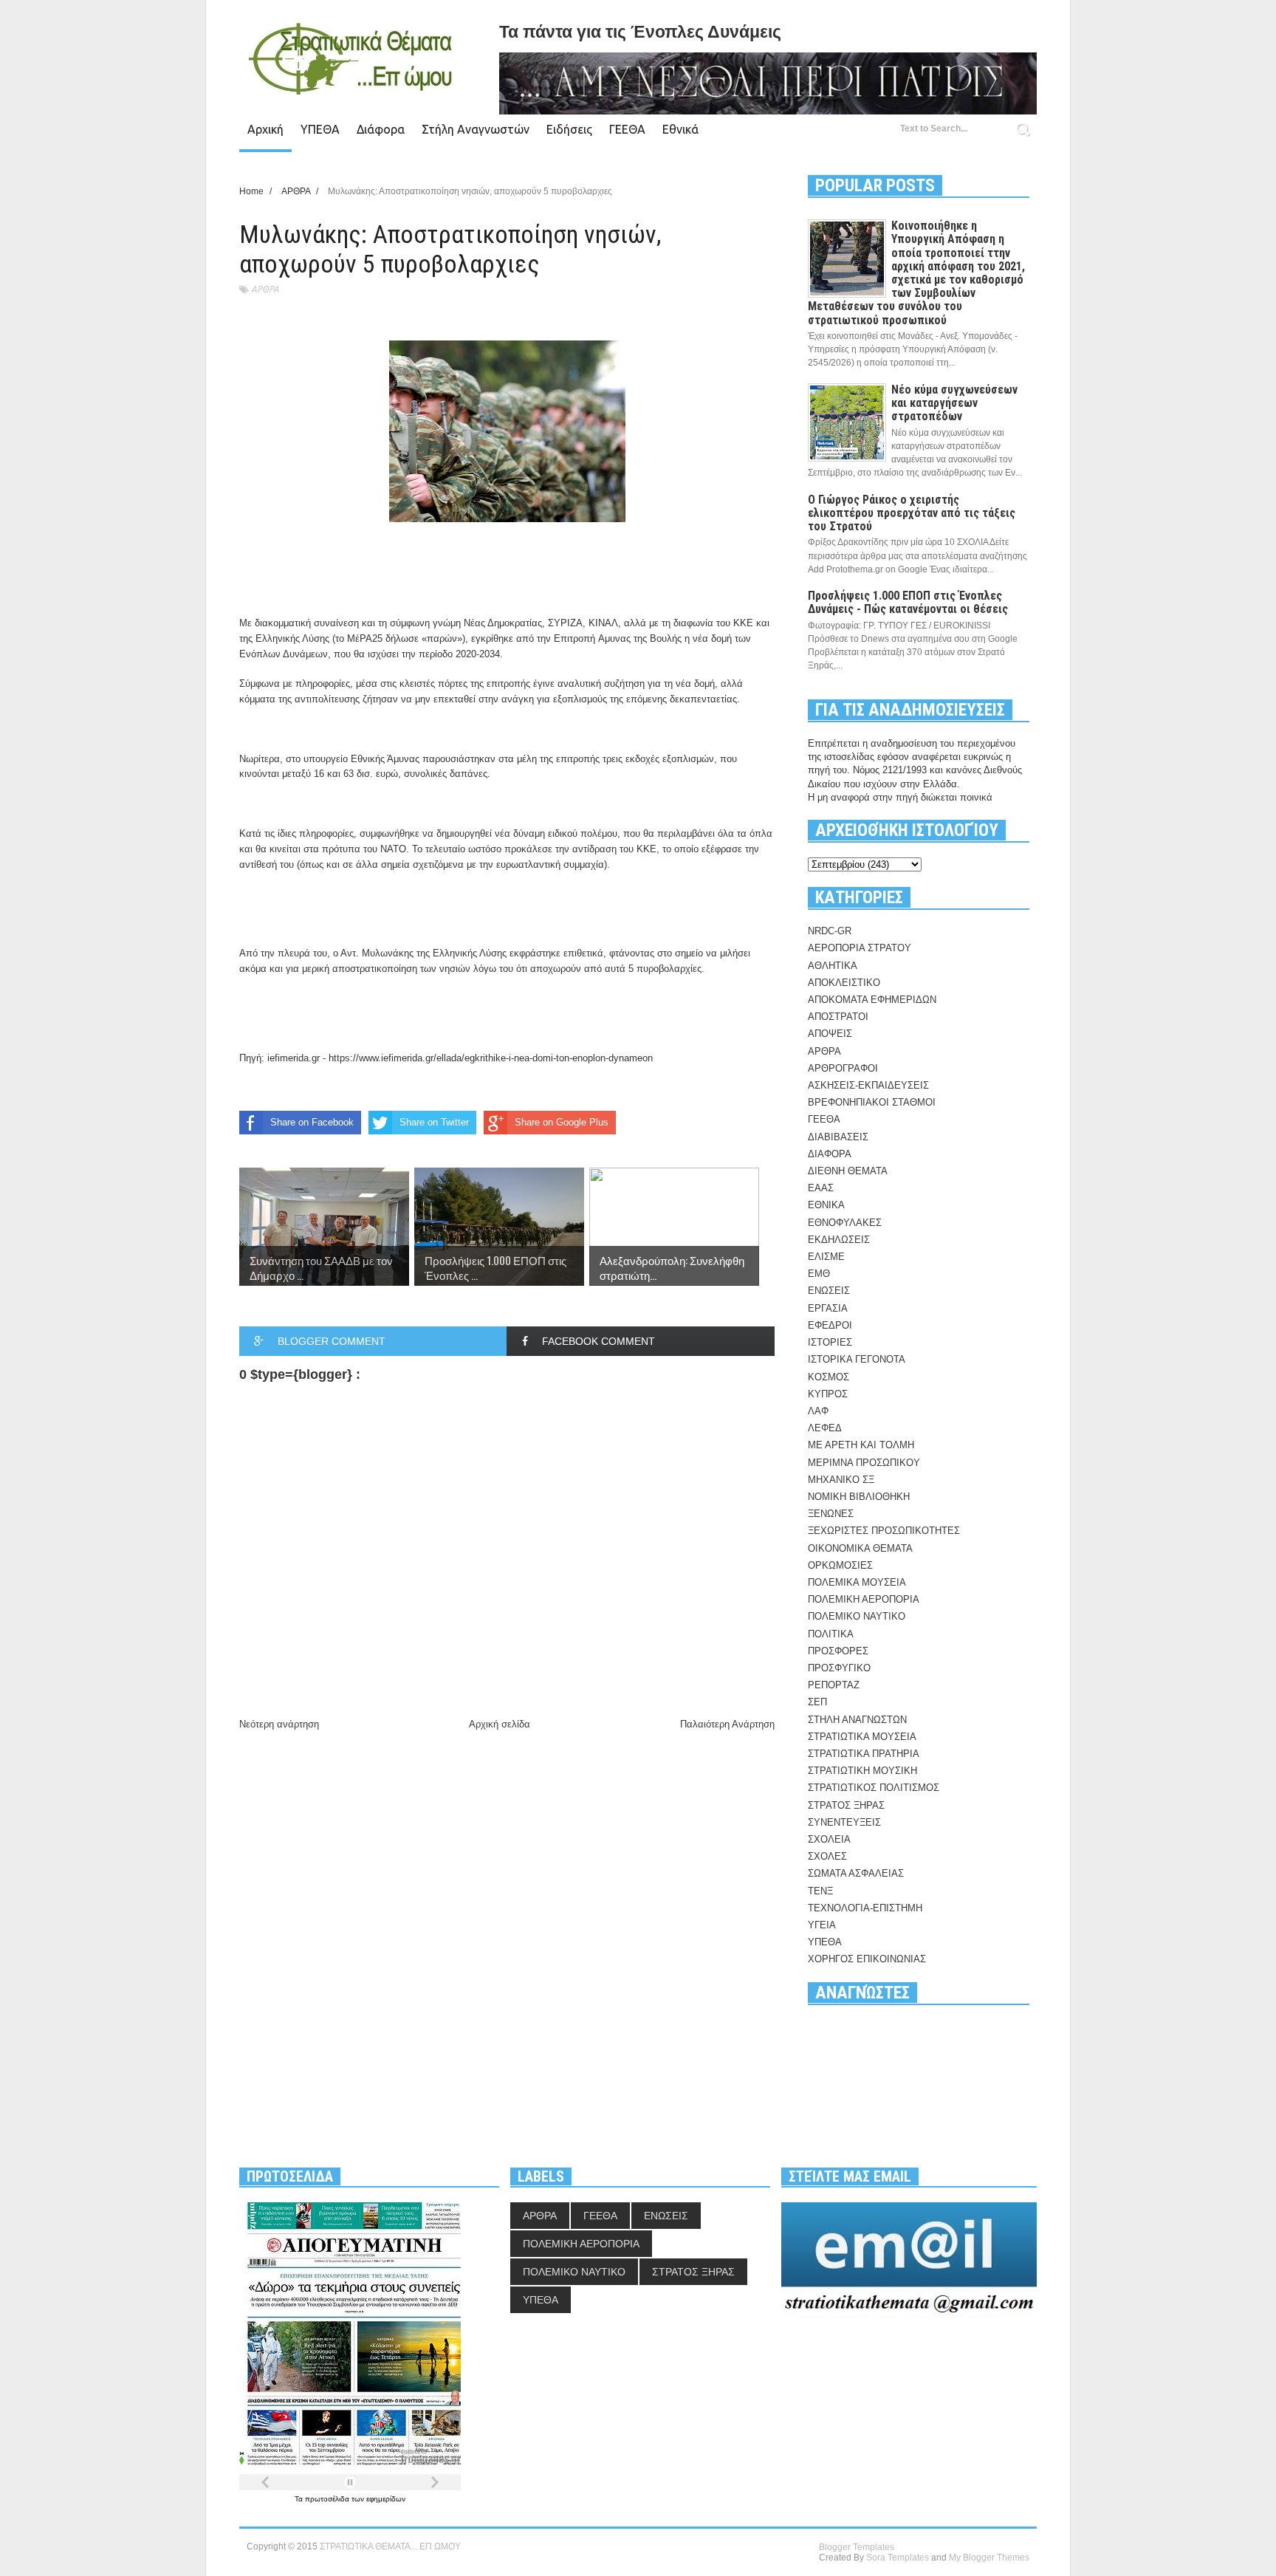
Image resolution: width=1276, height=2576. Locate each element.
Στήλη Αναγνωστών (476, 129)
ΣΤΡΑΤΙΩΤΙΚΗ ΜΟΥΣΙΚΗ (862, 1771)
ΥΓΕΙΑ (822, 1925)
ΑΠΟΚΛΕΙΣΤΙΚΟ (844, 983)
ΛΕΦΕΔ (825, 1428)
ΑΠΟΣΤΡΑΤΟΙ (838, 1017)
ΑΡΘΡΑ (265, 289)
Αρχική (265, 129)
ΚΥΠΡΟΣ (828, 1394)
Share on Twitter (434, 1122)
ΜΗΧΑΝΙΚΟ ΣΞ (841, 1480)
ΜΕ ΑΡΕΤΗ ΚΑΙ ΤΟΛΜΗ (861, 1445)
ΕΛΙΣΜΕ (826, 1257)
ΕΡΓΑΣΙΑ (828, 1308)
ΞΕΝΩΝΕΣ (831, 1514)
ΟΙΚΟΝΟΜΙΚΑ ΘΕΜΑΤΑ (860, 1548)
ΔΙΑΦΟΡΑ (830, 1154)
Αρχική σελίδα (500, 1724)
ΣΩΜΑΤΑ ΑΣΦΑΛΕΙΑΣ (856, 1873)
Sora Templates (898, 2558)
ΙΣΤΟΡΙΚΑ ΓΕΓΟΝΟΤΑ (857, 1359)
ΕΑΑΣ (821, 1188)
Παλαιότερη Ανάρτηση (727, 1724)
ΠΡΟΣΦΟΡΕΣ (838, 1651)
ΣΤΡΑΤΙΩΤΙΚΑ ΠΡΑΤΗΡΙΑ (864, 1754)
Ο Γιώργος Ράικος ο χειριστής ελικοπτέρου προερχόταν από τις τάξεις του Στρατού (912, 513)
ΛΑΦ (818, 1411)
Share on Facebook (312, 1122)
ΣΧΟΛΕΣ (827, 1856)
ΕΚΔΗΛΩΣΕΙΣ (839, 1240)
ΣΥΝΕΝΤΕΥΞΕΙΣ (844, 1822)
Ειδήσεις (569, 129)
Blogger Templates (857, 2547)
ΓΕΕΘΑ (627, 129)
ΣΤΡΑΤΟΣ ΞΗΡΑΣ (846, 1805)
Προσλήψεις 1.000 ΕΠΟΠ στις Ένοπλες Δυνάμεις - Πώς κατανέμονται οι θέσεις (908, 602)
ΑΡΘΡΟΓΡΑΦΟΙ (843, 1068)
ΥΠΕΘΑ (320, 129)
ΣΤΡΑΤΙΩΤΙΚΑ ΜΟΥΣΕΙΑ (862, 1737)
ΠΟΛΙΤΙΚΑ (831, 1634)
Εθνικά (680, 129)
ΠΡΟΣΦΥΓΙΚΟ (839, 1668)
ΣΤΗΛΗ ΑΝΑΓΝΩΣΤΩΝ (857, 1720)
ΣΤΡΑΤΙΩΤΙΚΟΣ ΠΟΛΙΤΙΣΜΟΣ (874, 1788)
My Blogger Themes (989, 2558)
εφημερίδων (386, 2499)
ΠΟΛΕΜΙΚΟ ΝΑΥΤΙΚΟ (857, 1616)
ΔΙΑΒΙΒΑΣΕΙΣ (838, 1137)
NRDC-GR (830, 931)
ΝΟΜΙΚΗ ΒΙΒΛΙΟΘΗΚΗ (859, 1497)
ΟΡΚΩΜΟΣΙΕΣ (840, 1565)
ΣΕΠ (817, 1702)
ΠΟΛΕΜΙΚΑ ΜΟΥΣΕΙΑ (857, 1582)
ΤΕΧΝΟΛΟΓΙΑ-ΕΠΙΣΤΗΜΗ (865, 1908)
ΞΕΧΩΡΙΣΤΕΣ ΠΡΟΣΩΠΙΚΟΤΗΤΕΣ (884, 1531)
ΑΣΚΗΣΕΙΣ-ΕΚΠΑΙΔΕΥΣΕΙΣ (868, 1085)
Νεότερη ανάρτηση (279, 1724)
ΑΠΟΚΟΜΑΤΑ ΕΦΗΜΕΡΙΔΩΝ (872, 1000)
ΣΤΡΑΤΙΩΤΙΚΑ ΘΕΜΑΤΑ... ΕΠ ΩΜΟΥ (390, 2546)
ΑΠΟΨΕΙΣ (830, 1034)
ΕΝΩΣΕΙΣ (829, 1291)
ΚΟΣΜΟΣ (829, 1377)
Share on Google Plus (562, 1122)
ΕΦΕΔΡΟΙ (830, 1325)
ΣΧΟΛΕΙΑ (829, 1839)
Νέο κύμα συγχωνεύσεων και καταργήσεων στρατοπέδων (954, 403)
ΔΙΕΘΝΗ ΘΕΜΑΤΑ (848, 1171)
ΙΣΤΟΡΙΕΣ (830, 1342)
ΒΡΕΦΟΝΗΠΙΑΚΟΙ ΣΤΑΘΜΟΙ (872, 1102)
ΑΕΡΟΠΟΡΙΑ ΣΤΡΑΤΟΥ (860, 948)
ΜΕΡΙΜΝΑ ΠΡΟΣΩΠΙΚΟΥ (864, 1463)
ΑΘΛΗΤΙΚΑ (833, 966)
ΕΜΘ (819, 1274)
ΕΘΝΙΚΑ (826, 1205)
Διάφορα (381, 129)
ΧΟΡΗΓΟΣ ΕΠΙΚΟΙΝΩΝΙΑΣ (867, 1959)
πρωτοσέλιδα (328, 2499)
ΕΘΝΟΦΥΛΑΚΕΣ (845, 1223)
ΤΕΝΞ (820, 1891)
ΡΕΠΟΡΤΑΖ (834, 1685)
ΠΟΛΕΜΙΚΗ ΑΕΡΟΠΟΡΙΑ (864, 1599)
